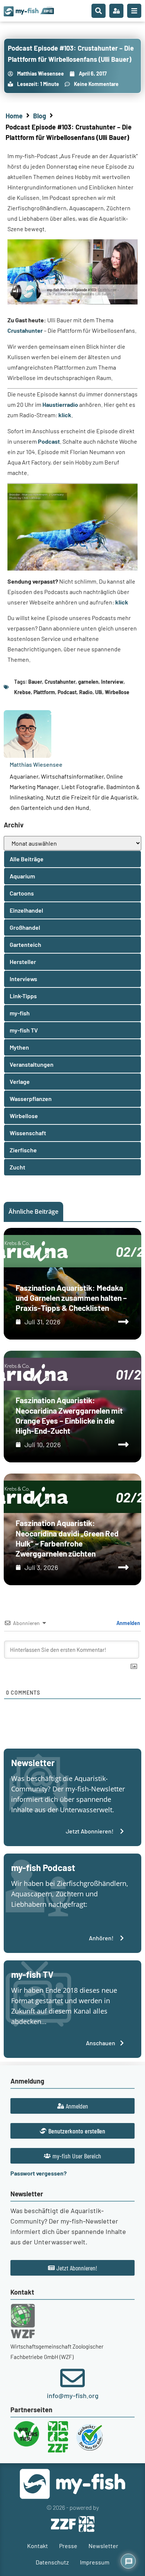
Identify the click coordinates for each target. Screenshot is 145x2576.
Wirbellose (117, 692)
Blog (40, 116)
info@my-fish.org (73, 2395)
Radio (86, 692)
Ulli (99, 692)
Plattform (44, 692)
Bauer (35, 682)
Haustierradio (60, 404)
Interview (112, 682)
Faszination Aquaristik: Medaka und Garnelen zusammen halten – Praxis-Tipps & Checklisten (71, 1298)
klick (65, 415)
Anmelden (128, 1623)
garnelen (88, 682)
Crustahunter (25, 330)
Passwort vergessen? (38, 2173)
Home (14, 116)
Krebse (22, 692)
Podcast (49, 441)
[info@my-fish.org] (72, 2378)
